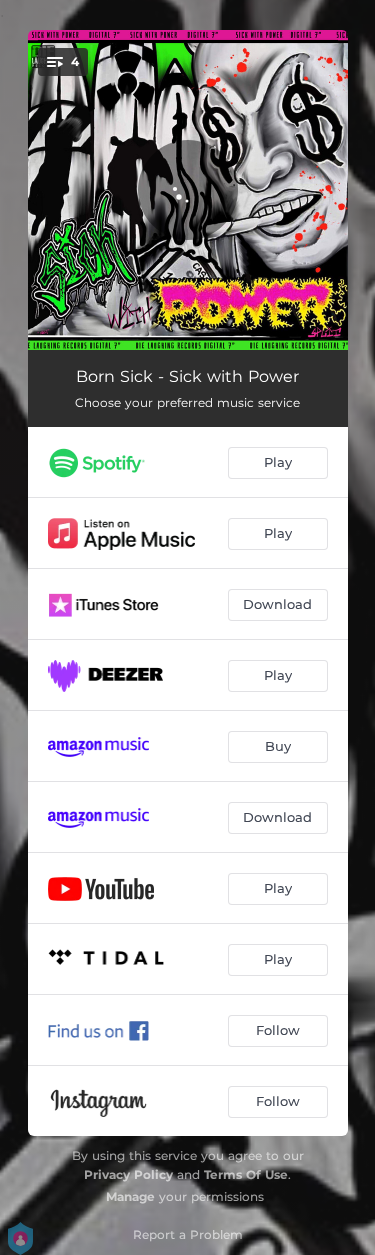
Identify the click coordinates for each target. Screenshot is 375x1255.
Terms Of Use (246, 1174)
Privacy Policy (128, 1174)
